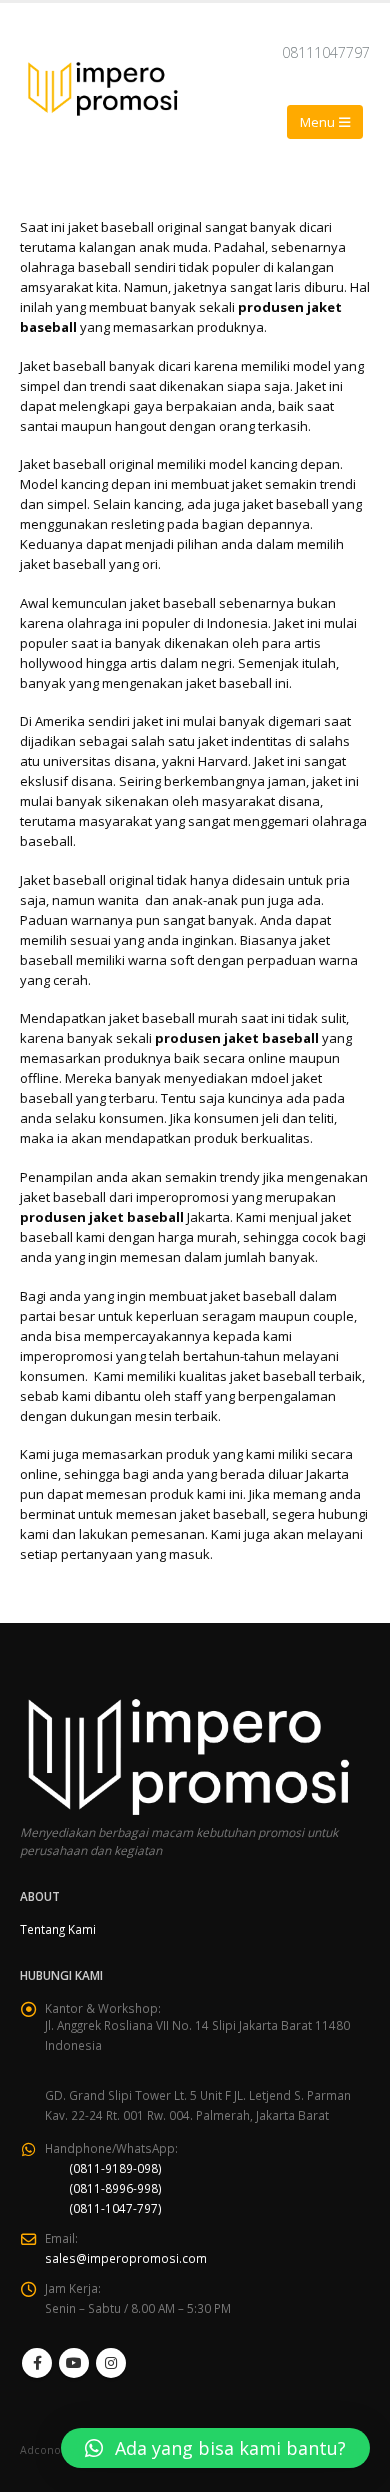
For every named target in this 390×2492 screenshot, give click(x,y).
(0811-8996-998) (116, 2188)
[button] (215, 2448)
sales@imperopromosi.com (126, 2258)
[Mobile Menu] (325, 122)
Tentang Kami (58, 1929)
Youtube (74, 2363)
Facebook (37, 2363)
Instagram (111, 2363)
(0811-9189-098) (116, 2168)
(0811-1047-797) (116, 2208)
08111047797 (326, 52)
